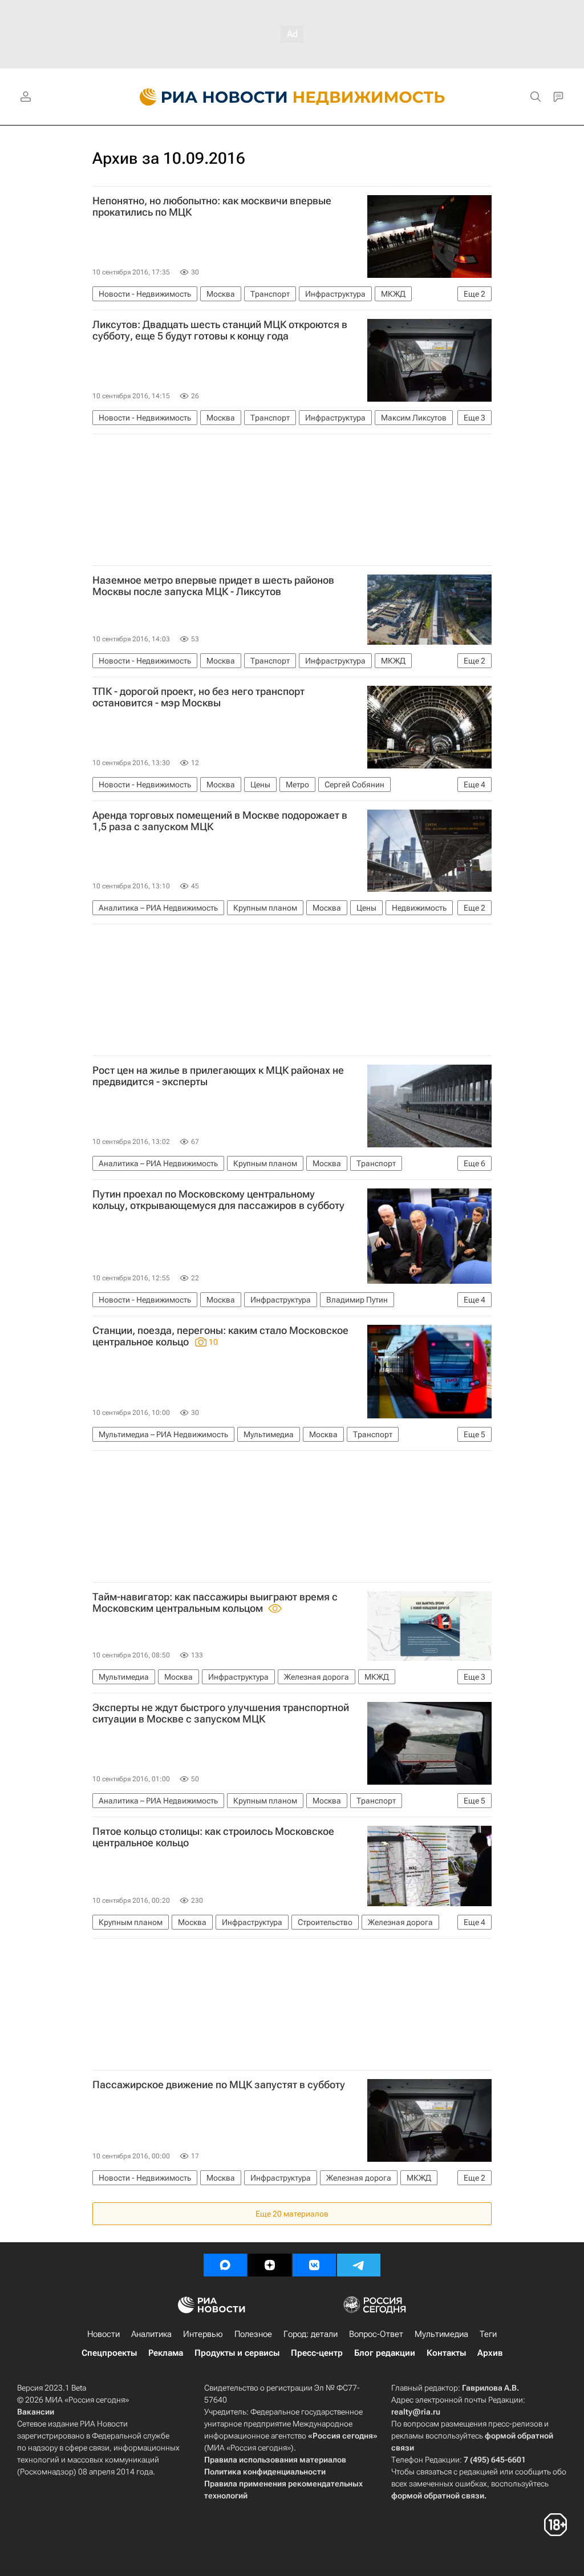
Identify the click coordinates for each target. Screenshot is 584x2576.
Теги (488, 2334)
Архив (490, 2353)
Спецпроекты (109, 2353)
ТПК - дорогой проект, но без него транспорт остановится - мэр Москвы (198, 697)
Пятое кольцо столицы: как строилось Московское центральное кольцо (213, 1837)
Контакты (446, 2353)
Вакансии (36, 2412)
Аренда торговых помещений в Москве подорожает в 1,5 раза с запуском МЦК (220, 821)
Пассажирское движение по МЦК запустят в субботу (219, 2085)
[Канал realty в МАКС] (225, 2265)
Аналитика (151, 2334)
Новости (104, 2334)
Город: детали (311, 2334)
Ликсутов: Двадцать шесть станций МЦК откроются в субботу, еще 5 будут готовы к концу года (220, 330)
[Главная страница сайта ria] (207, 97)
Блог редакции (385, 2353)
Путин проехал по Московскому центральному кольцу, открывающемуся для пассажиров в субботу (218, 1200)
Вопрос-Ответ (376, 2334)
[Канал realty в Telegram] (359, 2265)
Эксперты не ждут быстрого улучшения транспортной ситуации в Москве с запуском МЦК (221, 1713)
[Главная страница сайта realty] (292, 97)
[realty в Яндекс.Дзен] (270, 2265)
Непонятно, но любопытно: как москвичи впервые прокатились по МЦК (212, 207)
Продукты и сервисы (237, 2353)
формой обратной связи (438, 2496)
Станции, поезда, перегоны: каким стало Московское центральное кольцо (220, 1336)
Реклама (166, 2353)
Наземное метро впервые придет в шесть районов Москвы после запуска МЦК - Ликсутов (213, 586)
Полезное (253, 2334)
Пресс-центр (317, 2353)
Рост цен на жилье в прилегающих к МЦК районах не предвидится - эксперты (218, 1076)
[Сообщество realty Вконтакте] (314, 2265)
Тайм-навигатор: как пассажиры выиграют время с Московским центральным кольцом (215, 1603)
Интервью (203, 2334)
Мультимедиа (441, 2334)
